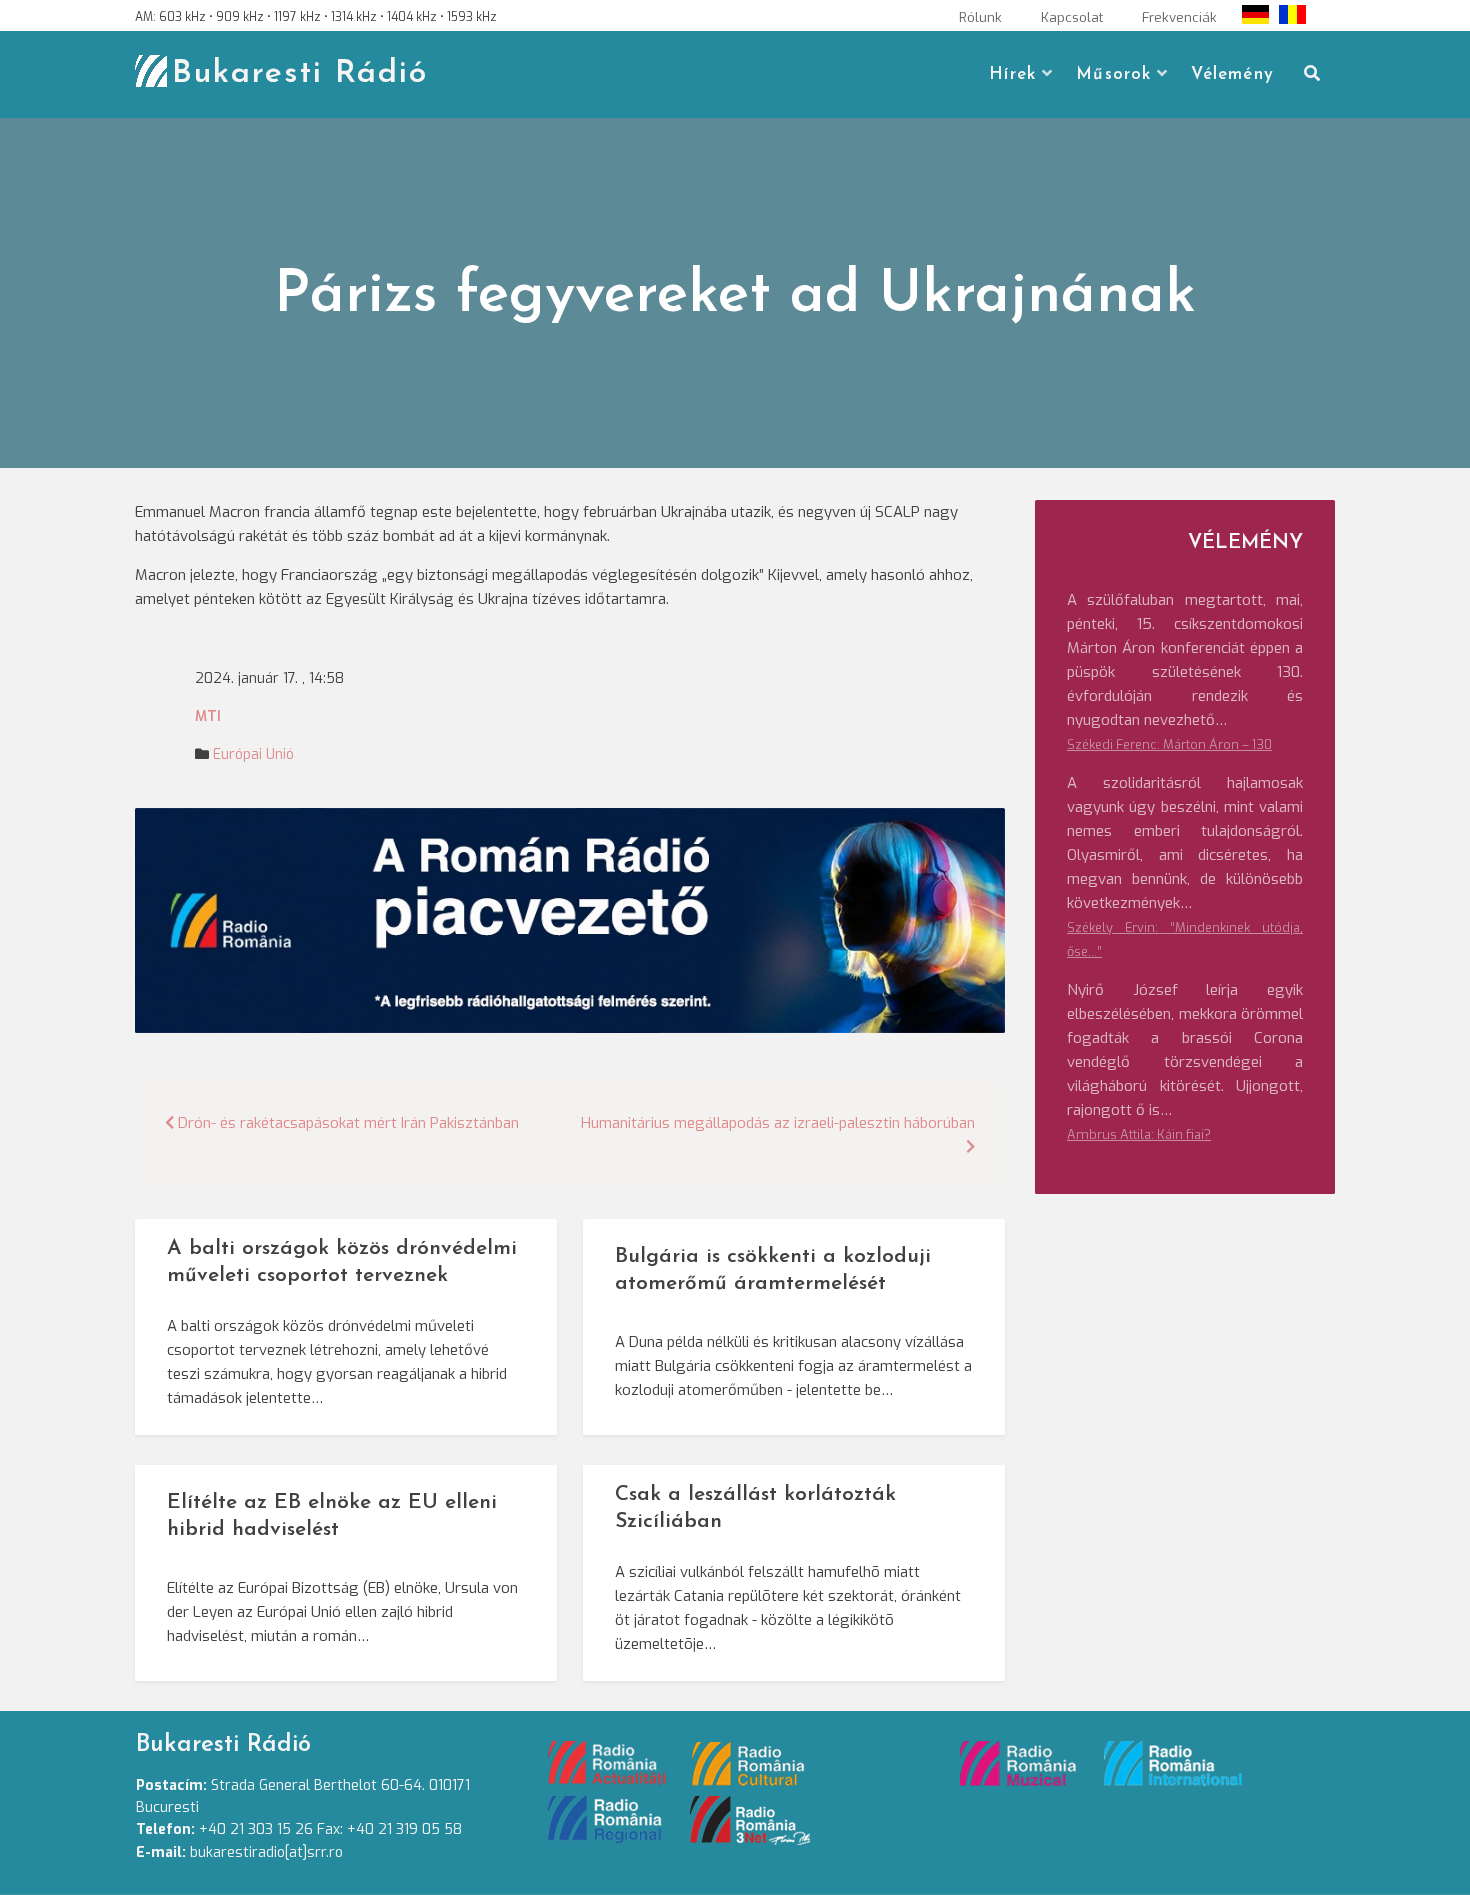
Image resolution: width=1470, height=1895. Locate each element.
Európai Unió (253, 754)
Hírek (1012, 74)
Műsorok (1113, 74)
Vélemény (1232, 74)
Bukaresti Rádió (300, 74)
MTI (208, 716)
